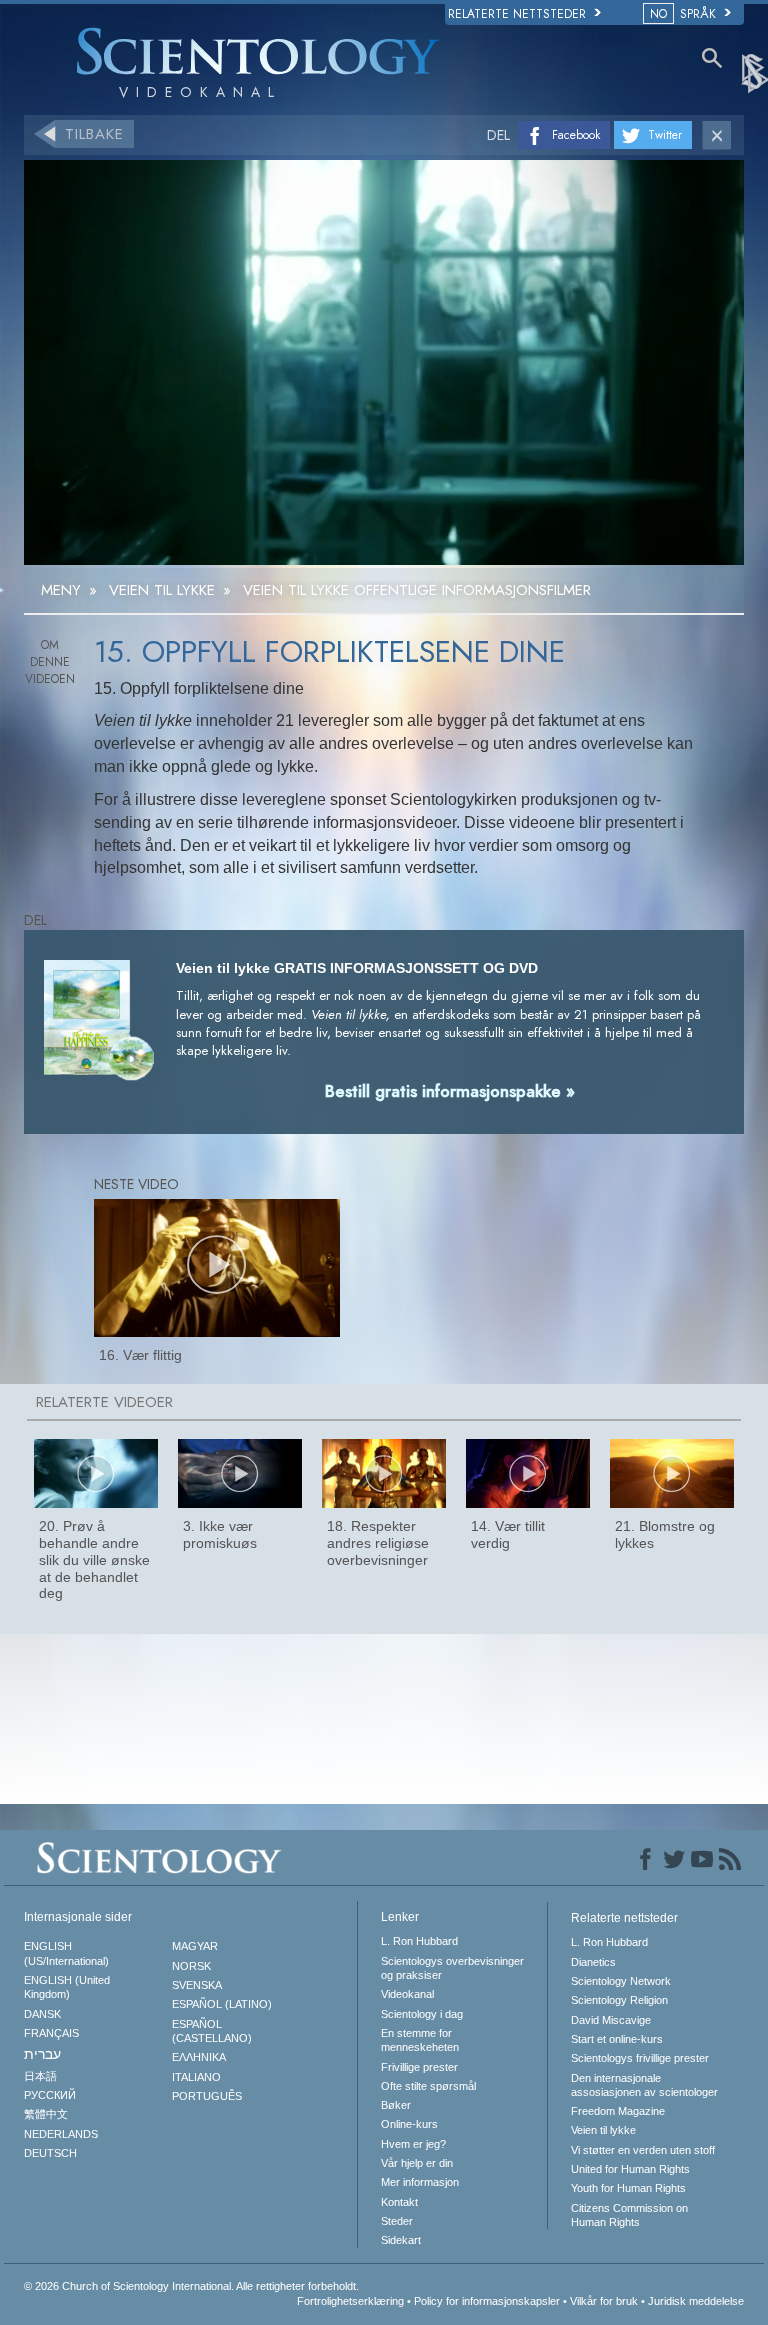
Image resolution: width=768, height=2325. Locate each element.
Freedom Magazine (618, 2111)
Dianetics (593, 1962)
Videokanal (407, 1994)
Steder (397, 2221)
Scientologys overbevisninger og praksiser (452, 1968)
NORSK (191, 1966)
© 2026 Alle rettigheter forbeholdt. (191, 2286)
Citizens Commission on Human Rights (629, 2215)
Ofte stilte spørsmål (428, 2086)
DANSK (42, 2014)
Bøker (396, 2105)
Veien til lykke (603, 2130)
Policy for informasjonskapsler (487, 2301)
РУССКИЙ (50, 2095)
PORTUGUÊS (207, 2096)
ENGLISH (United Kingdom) (67, 1987)
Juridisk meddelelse (696, 2301)
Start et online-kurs (617, 2039)
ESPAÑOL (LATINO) (222, 2004)
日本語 (40, 2076)
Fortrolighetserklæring (350, 2301)
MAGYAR (195, 1946)
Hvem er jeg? (413, 2144)
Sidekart (401, 2240)
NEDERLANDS (61, 2134)
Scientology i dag (422, 2014)
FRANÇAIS (51, 2033)
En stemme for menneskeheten (420, 2040)
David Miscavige (611, 2020)
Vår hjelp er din (417, 2163)
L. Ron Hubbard (419, 1941)
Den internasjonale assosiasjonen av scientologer (644, 2085)
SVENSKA (197, 1985)
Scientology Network (621, 1981)
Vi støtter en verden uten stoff (643, 2150)
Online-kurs (409, 2124)
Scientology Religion (619, 2000)
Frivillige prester (419, 2067)
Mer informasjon (420, 2182)
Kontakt (399, 2202)
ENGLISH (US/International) (66, 1953)
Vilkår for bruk (604, 2301)
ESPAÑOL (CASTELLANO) (212, 2031)
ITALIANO (196, 2077)
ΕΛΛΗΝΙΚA (199, 2057)
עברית (42, 2054)
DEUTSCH (50, 2153)
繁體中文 (46, 2114)
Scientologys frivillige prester (640, 2058)
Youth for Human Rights (628, 2188)
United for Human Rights (630, 2169)
